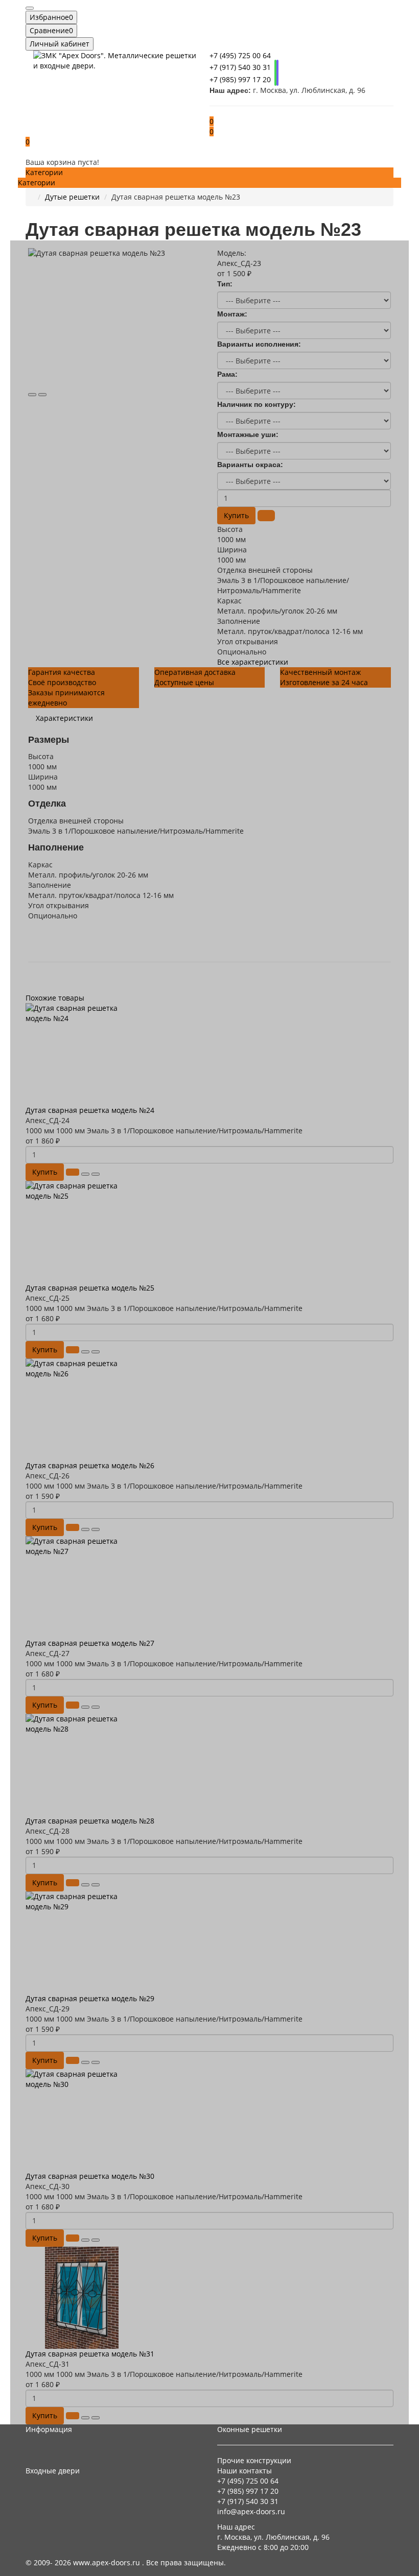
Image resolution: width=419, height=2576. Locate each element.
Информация (49, 2429)
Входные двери (53, 2471)
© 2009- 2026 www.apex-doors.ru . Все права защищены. (126, 2562)
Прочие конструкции (254, 2460)
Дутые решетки (72, 197)
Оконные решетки (250, 2429)
